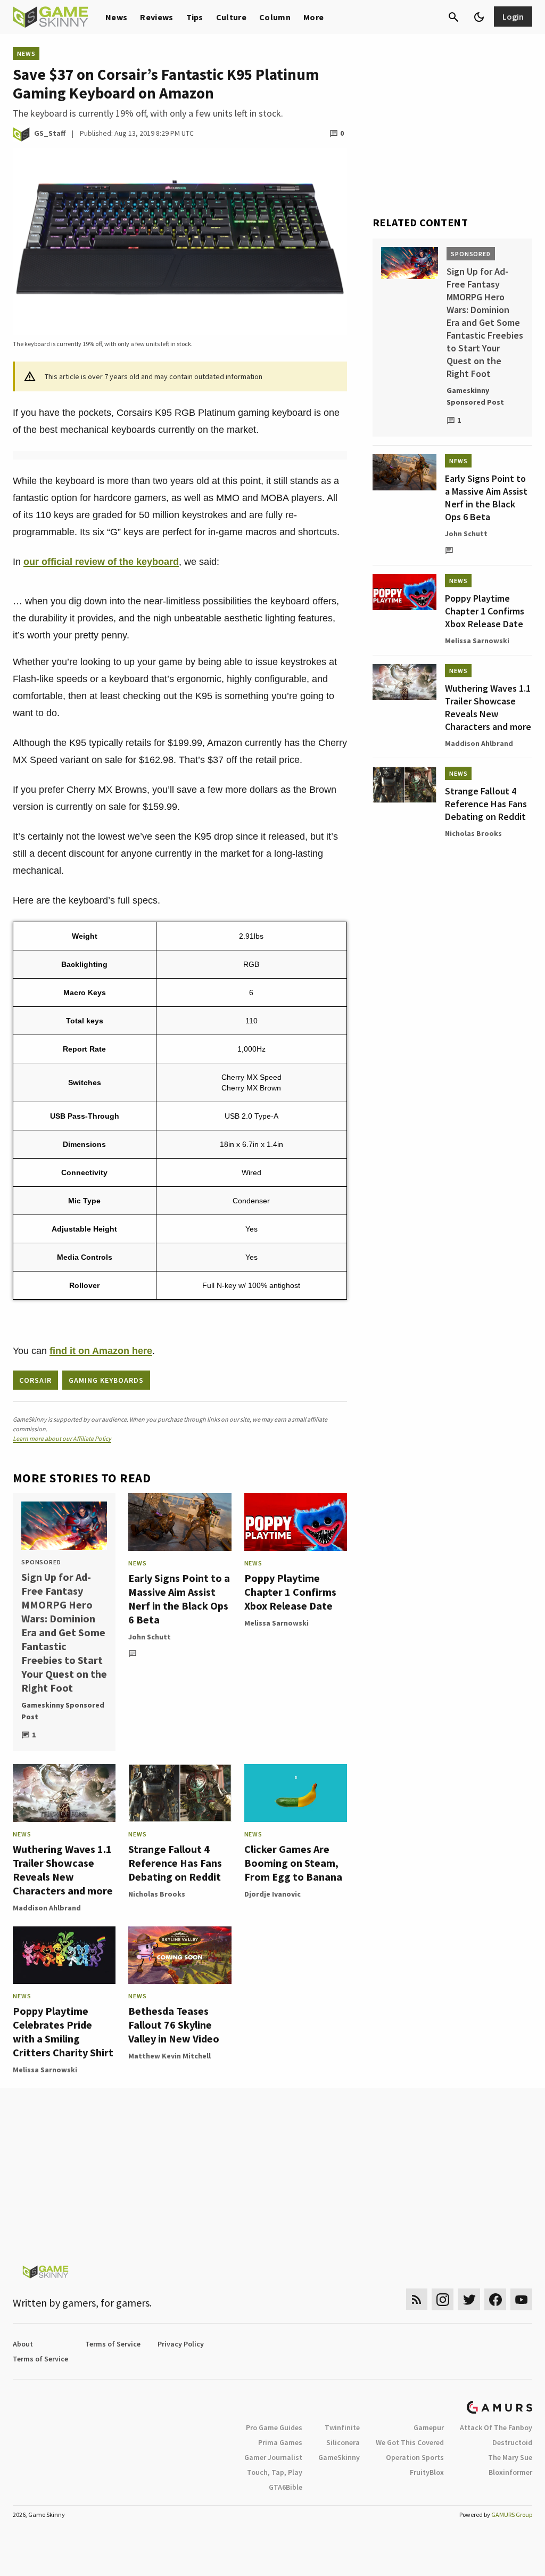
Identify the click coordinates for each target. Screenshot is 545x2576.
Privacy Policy (181, 2344)
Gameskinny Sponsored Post (63, 1711)
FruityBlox (427, 2472)
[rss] (417, 2299)
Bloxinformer (510, 2472)
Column (275, 17)
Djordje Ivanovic (272, 1894)
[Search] (453, 17)
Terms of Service (113, 2344)
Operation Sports (415, 2457)
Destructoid (512, 2442)
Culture (231, 17)
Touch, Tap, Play (275, 2472)
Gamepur (429, 2427)
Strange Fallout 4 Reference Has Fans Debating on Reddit (175, 1863)
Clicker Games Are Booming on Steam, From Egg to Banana (293, 1863)
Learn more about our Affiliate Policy (62, 1438)
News (116, 17)
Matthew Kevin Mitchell (170, 2056)
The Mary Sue (510, 2457)
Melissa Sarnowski (276, 1623)
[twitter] (469, 2299)
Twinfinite (342, 2427)
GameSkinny (339, 2457)
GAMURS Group (512, 2515)
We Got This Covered (410, 2442)
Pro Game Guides (274, 2427)
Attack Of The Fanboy (496, 2427)
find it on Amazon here (101, 1351)
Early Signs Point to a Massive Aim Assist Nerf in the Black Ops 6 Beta (179, 1599)
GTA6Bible (286, 2487)
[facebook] (495, 2299)
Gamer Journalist (273, 2457)
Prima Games (280, 2442)
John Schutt (150, 1637)
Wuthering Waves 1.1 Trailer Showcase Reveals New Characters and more (63, 1870)
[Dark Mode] (479, 17)
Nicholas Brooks (157, 1894)
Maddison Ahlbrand (47, 1908)
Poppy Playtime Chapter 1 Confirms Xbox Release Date (290, 1592)
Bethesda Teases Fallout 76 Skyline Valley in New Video (174, 2025)
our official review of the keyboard (101, 562)
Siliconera (343, 2442)
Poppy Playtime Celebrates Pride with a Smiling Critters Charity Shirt (63, 2032)
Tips (195, 17)
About (23, 2344)
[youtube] (522, 2299)
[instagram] (443, 2299)
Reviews (156, 17)
